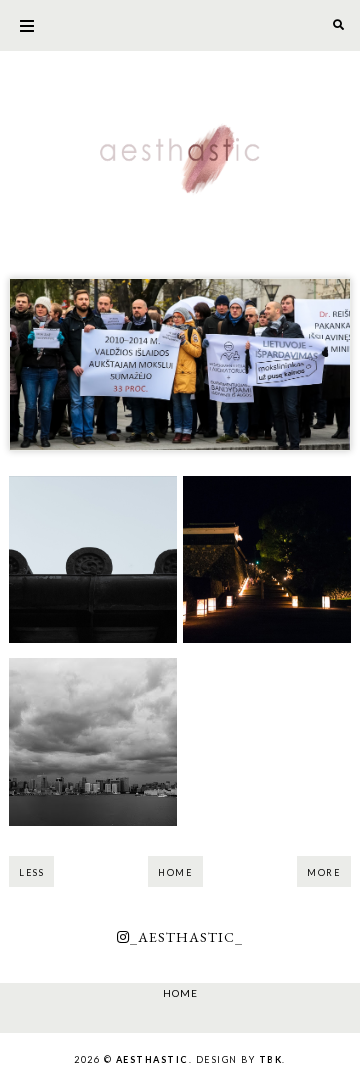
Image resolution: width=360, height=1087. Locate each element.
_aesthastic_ (186, 937)
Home (175, 872)
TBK (271, 1059)
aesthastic (152, 1059)
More (324, 872)
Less (31, 872)
